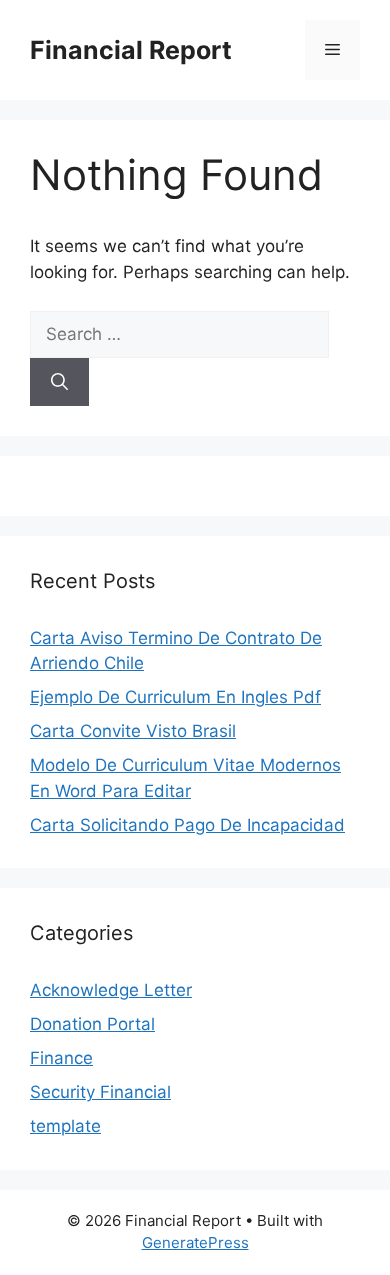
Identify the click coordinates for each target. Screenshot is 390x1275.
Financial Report (131, 50)
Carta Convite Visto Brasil (133, 731)
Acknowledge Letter (111, 990)
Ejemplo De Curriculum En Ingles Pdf (175, 697)
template (65, 1126)
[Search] (59, 382)
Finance (61, 1058)
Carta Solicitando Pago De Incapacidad (187, 825)
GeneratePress (195, 1242)
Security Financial (100, 1092)
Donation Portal (92, 1024)
